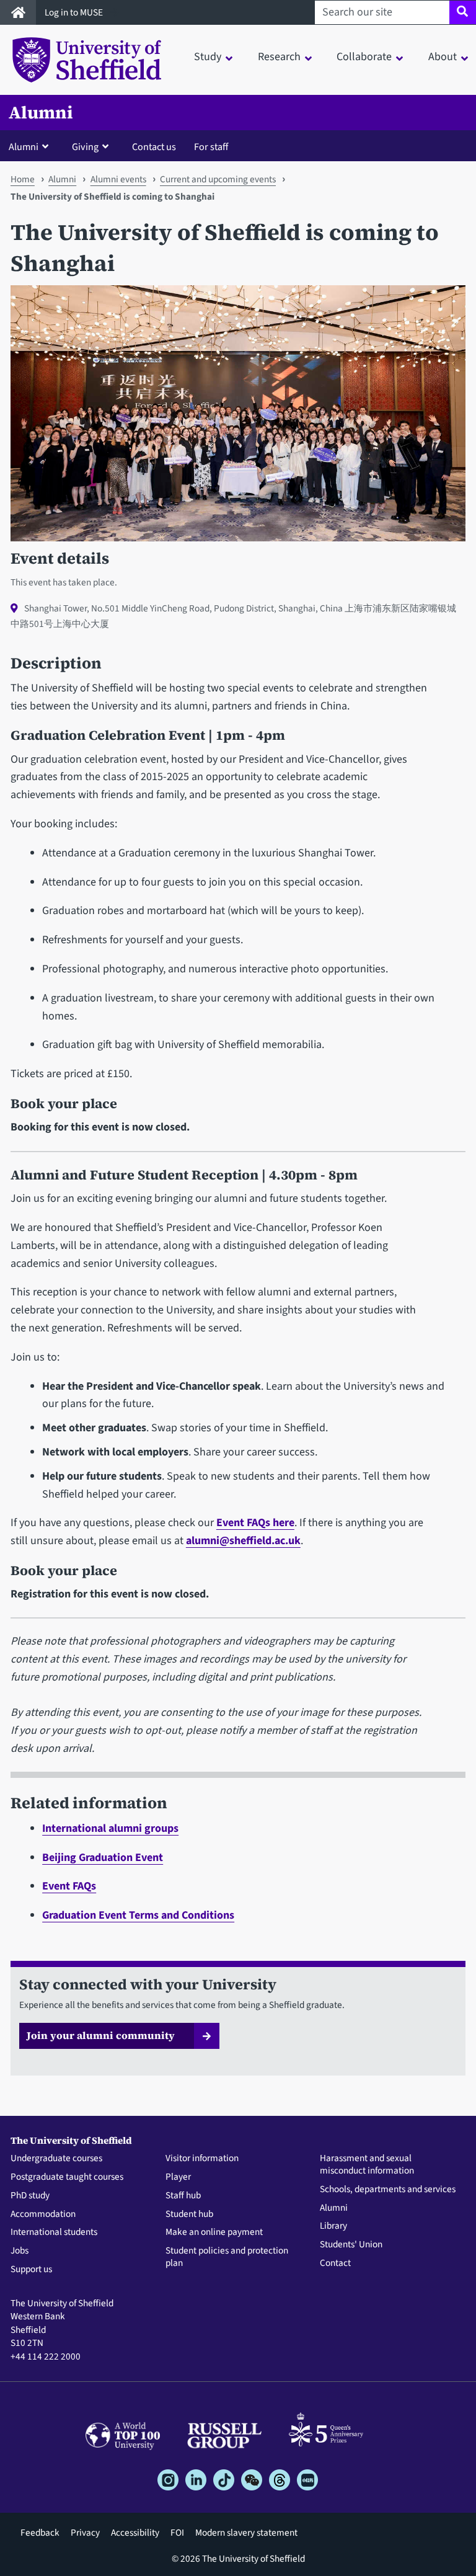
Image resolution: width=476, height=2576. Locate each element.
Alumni (41, 113)
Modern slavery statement (246, 2533)
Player (178, 2177)
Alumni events (118, 179)
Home (23, 179)
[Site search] (463, 12)
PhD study (30, 2196)
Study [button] (208, 57)
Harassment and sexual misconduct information (367, 2165)
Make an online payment (214, 2232)
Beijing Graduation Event (103, 1858)
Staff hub (183, 2196)
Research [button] (279, 57)
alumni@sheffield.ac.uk (243, 1541)
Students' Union (351, 2245)
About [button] (443, 57)
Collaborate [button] (364, 57)
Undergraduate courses (56, 2159)
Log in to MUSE (75, 12)
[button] (31, 146)
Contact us (154, 147)
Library (333, 2226)
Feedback (40, 2533)
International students (54, 2232)
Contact (335, 2263)
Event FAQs (69, 1886)
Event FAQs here (255, 1523)
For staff (211, 147)
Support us (31, 2270)
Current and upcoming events (218, 179)
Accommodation (43, 2214)
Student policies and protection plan (227, 2257)
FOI (177, 2533)
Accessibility (135, 2533)
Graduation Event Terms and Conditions (138, 1915)
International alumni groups (110, 1828)
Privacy (85, 2533)
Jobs (20, 2251)
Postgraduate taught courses (67, 2177)
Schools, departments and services (388, 2190)
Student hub (189, 2214)
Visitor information (202, 2159)
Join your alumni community (101, 2035)
